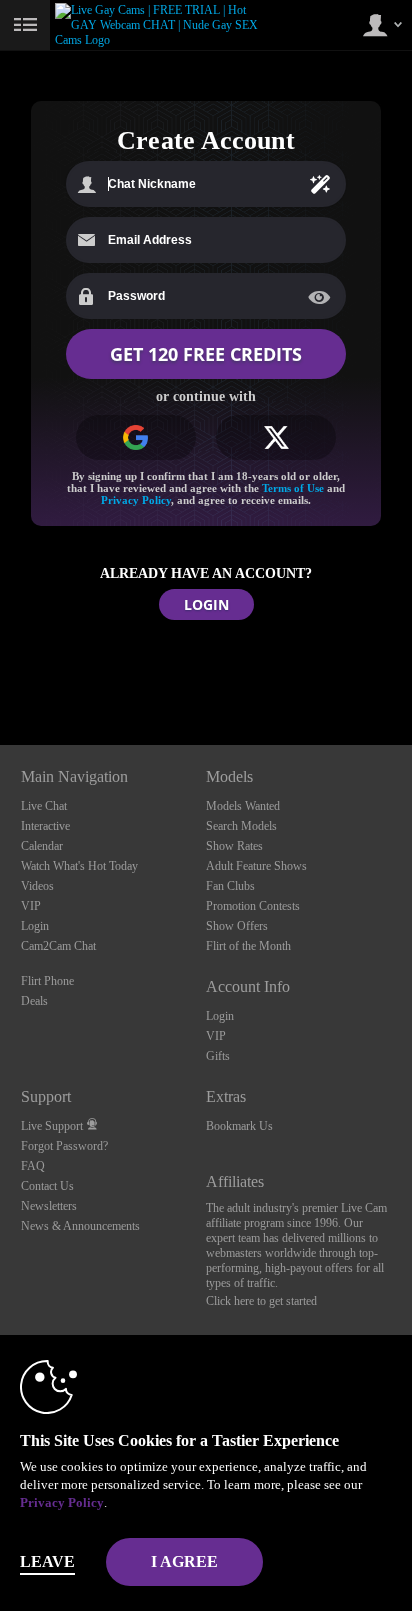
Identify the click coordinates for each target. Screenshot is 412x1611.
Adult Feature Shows (256, 866)
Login (35, 926)
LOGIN (206, 604)
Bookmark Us (239, 1126)
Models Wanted (243, 806)
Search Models (241, 826)
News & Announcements (80, 1226)
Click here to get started (261, 1301)
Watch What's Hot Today (79, 866)
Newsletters (49, 1206)
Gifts (218, 1056)
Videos (37, 886)
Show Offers (237, 926)
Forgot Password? (64, 1146)
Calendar (42, 846)
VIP (31, 906)
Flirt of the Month (248, 946)
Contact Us (47, 1186)
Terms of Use (293, 488)
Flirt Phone (47, 981)
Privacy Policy (136, 500)
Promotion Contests (253, 906)
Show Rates (234, 846)
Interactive (45, 826)
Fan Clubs (230, 886)
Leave (47, 1561)
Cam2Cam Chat (58, 946)
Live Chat (44, 806)
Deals (34, 1001)
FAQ (33, 1166)
